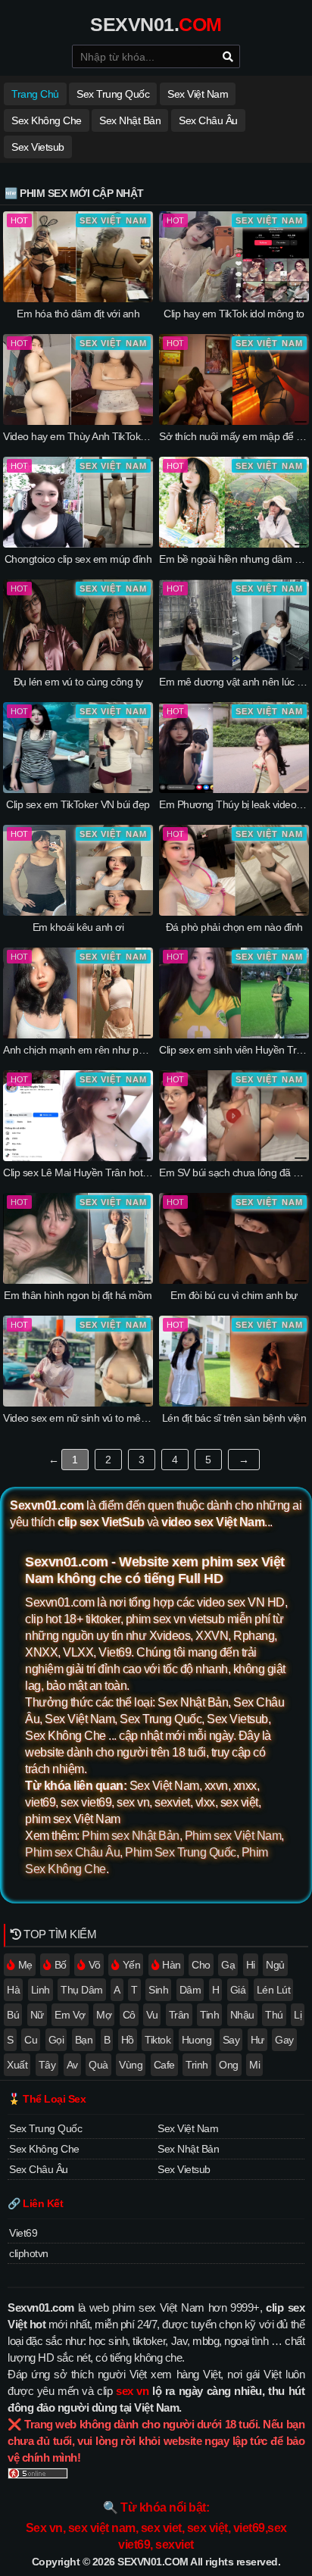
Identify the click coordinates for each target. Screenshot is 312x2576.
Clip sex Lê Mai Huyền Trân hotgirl (79, 1172)
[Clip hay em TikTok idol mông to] (234, 298)
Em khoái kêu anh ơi (78, 927)
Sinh (158, 1990)
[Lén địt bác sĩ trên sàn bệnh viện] (234, 1403)
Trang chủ (35, 94)
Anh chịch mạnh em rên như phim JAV (89, 1050)
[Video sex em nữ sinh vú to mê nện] (78, 1403)
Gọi (56, 2040)
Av (72, 2065)
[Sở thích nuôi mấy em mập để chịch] (234, 421)
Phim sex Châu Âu (72, 1852)
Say (231, 2040)
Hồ (128, 2040)
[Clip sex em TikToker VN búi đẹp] (78, 789)
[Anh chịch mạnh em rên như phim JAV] (78, 1035)
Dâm (190, 1990)
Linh (41, 1990)
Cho (201, 1965)
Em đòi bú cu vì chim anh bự (234, 1295)
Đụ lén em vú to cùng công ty (78, 682)
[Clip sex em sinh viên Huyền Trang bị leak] (234, 1035)
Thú (274, 2015)
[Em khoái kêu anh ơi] (78, 912)
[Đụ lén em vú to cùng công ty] (78, 667)
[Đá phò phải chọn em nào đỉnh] (234, 912)
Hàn (172, 1965)
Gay (284, 2040)
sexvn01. (156, 24)
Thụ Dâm (82, 1990)
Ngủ (275, 1965)
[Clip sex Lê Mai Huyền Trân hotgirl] (78, 1157)
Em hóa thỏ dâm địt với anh (78, 314)
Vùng (131, 2065)
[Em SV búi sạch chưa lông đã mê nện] (234, 1157)
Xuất (17, 2065)
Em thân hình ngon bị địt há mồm (78, 1295)
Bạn (84, 2040)
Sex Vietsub (38, 147)
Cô (129, 2015)
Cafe (164, 2065)
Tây (47, 2065)
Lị (298, 2015)
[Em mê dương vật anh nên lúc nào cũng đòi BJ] (234, 667)
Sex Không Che (47, 120)
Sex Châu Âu (208, 120)
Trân (179, 2015)
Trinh (197, 2065)
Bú (13, 2015)
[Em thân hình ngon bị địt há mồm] (78, 1280)
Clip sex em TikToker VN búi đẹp (78, 804)
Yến (132, 1965)
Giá (238, 1990)
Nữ (37, 2015)
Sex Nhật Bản (130, 120)
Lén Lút (274, 1990)
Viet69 (23, 2233)
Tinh (209, 2015)
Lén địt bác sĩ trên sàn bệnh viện (234, 1418)
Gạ (228, 1965)
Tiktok (158, 2040)
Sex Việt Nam (198, 94)
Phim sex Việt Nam (233, 1836)
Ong (229, 2065)
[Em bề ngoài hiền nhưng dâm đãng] (234, 544)
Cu (31, 2040)
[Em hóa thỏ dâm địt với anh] (78, 298)
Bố (61, 1965)
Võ (95, 1965)
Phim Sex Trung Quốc (181, 1852)
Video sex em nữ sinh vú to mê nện (82, 1418)
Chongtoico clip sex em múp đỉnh (78, 559)
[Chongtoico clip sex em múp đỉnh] (78, 544)
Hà (13, 1990)
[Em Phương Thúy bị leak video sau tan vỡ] (234, 789)
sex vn (132, 2391)
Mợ (104, 2015)
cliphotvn (29, 2253)
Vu (152, 2015)
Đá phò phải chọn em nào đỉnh (234, 927)
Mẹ (25, 1965)
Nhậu (242, 2015)
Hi (251, 1965)
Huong (197, 2040)
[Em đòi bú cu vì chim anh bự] (234, 1280)
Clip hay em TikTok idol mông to (234, 314)
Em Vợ (70, 2015)
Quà (98, 2065)
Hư (257, 2040)
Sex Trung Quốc (113, 94)
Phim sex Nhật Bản (131, 1836)
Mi (254, 2065)
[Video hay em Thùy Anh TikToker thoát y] (78, 421)
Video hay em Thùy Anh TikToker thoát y (92, 436)
